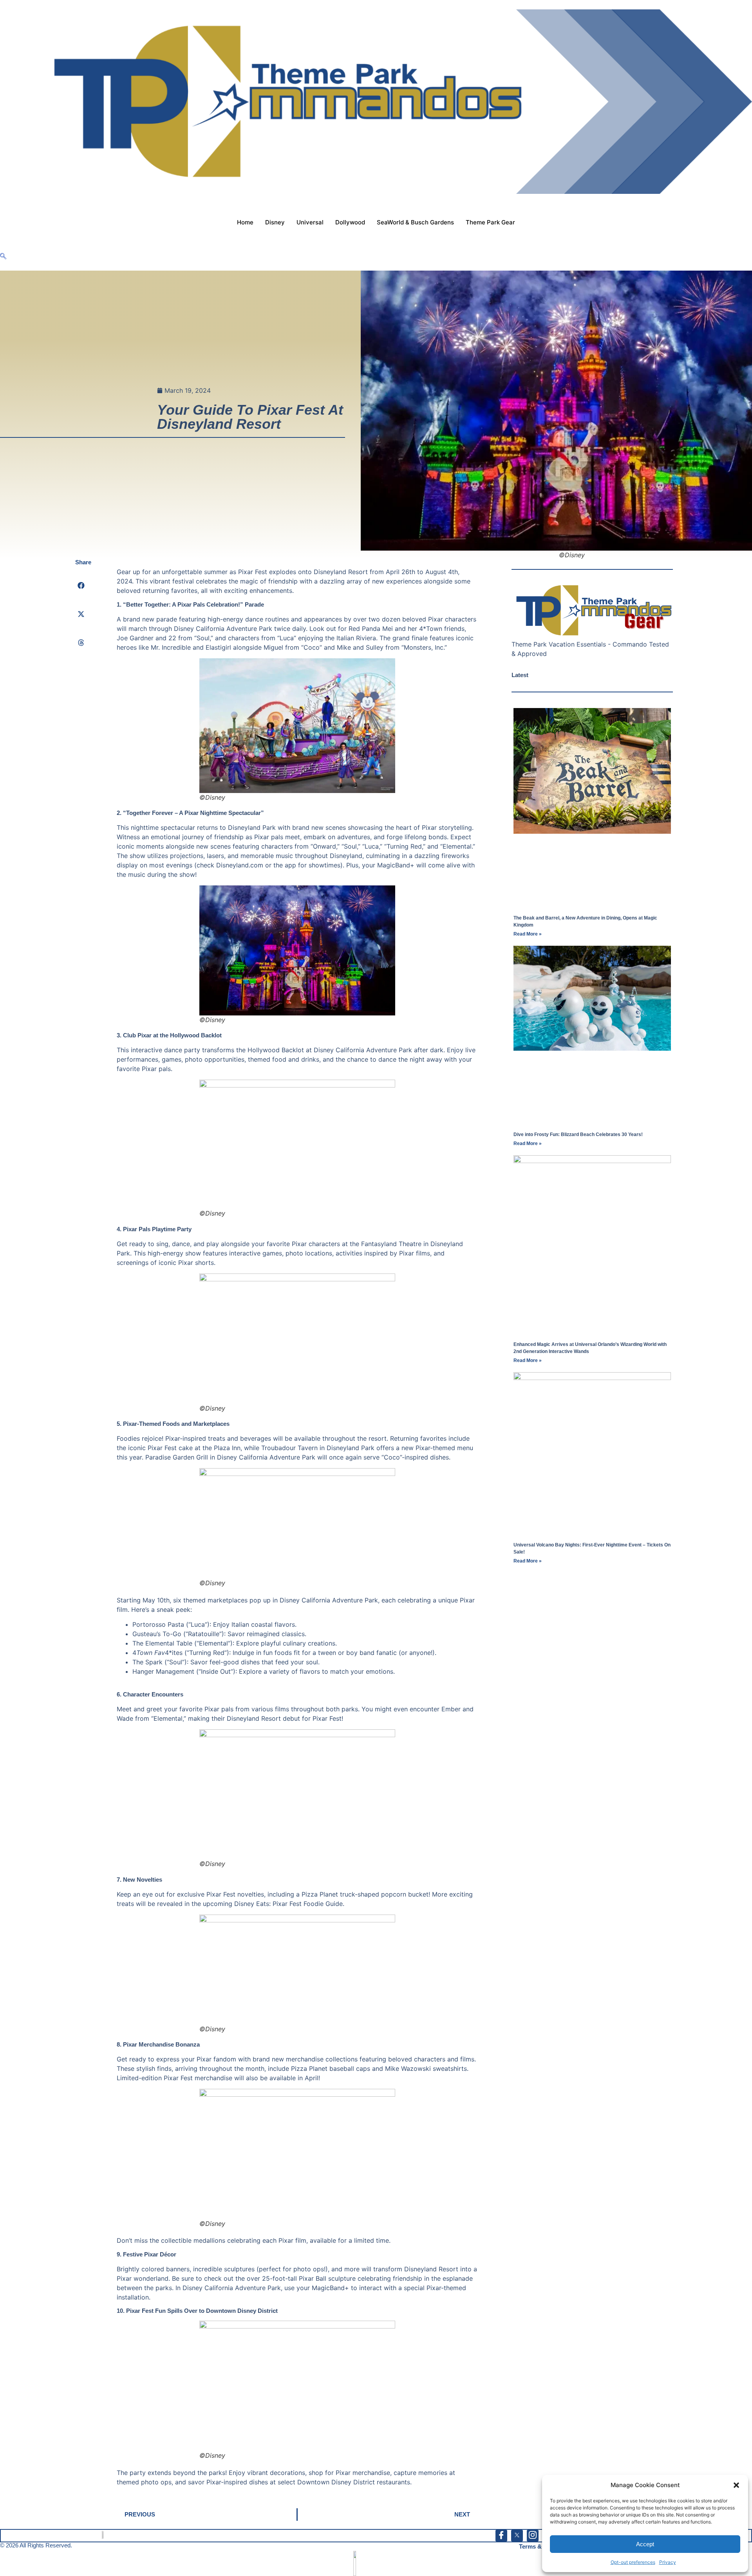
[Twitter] (517, 2536)
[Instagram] (533, 2536)
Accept (645, 2544)
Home (245, 222)
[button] (736, 2485)
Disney (275, 222)
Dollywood (350, 222)
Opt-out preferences (633, 2562)
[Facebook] (501, 2536)
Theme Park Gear (490, 222)
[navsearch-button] (3, 257)
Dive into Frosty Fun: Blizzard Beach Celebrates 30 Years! (578, 1134)
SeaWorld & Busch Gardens (415, 222)
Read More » (528, 934)
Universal (310, 222)
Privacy (668, 2562)
